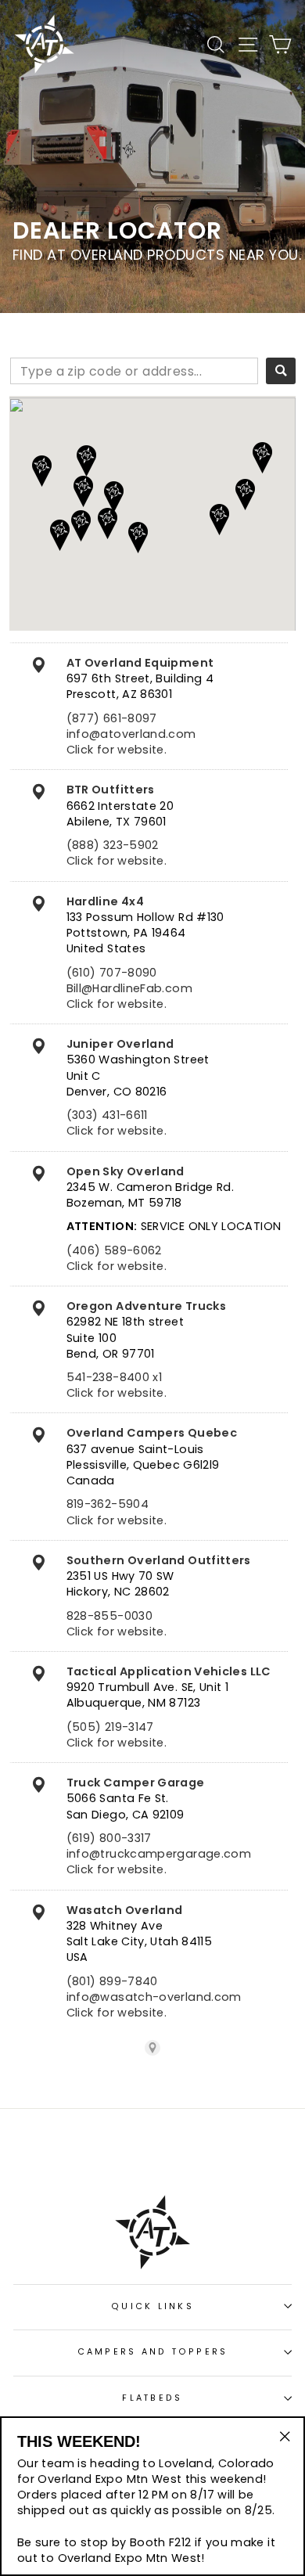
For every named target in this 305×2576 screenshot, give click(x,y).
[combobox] (134, 371)
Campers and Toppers (153, 2352)
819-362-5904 (108, 1504)
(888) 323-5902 (113, 845)
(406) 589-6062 (114, 1250)
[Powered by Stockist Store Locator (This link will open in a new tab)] (152, 2048)
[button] (81, 526)
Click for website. (117, 750)
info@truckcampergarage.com (159, 1854)
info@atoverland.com (131, 734)
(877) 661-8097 (112, 718)
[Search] (281, 371)
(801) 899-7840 (112, 1981)
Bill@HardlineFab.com (129, 988)
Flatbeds (152, 2398)
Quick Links (152, 2306)
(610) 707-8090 (112, 973)
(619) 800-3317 (109, 1838)
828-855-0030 (109, 1616)
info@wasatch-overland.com (154, 1997)
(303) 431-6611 (107, 1115)
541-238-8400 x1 (114, 1377)
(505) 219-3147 (110, 1727)
